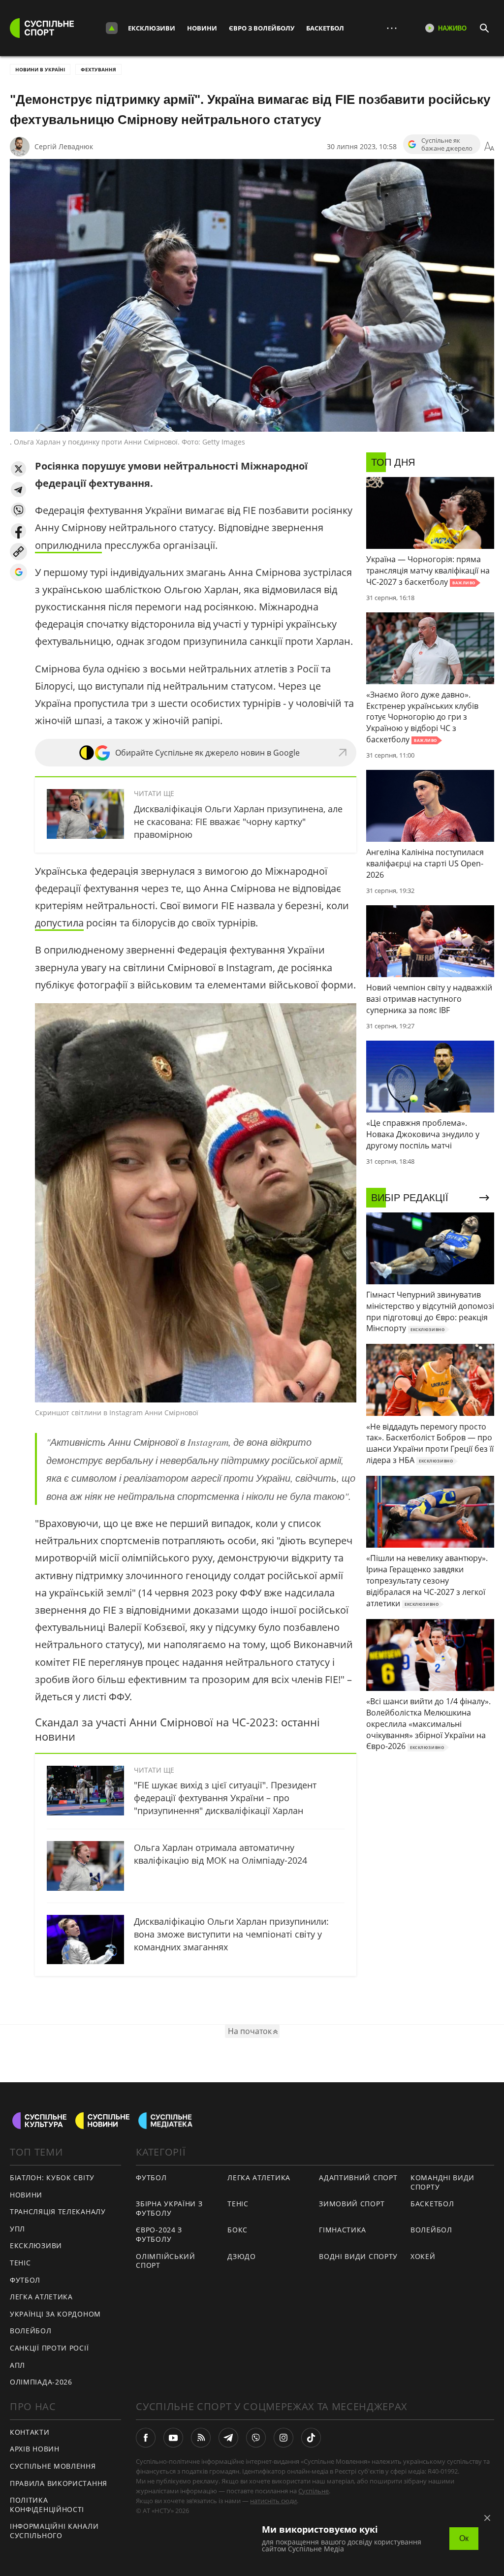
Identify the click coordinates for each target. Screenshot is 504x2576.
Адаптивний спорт (358, 2178)
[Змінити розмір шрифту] (489, 147)
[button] (18, 469)
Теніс (20, 2263)
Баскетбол (325, 28)
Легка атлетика (41, 2297)
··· (392, 28)
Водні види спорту (358, 2256)
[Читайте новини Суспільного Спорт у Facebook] (146, 2438)
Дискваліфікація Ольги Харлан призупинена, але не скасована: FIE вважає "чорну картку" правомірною (238, 822)
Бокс (237, 2230)
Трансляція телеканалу (58, 2211)
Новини (202, 28)
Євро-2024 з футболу (159, 2234)
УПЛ (17, 2229)
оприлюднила (68, 545)
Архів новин (35, 2449)
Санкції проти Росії (49, 2348)
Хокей (423, 2256)
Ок (464, 2538)
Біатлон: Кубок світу (52, 2178)
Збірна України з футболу (169, 2208)
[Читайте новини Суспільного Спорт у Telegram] (228, 2438)
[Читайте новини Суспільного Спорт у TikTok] (311, 2438)
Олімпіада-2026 (41, 2382)
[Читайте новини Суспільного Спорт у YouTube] (173, 2438)
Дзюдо (242, 2256)
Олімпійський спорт (165, 2261)
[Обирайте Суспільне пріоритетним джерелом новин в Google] (18, 572)
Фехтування (98, 69)
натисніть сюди (273, 2501)
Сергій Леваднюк (64, 146)
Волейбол (31, 2331)
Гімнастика (343, 2230)
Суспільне (314, 2491)
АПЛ (17, 2365)
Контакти (30, 2432)
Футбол (25, 2280)
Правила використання (59, 2483)
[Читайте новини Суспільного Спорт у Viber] (256, 2438)
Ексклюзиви (152, 28)
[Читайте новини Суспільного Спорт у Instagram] (283, 2438)
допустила (59, 923)
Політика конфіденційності (47, 2505)
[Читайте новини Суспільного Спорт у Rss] (201, 2438)
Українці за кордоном (55, 2314)
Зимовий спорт (352, 2204)
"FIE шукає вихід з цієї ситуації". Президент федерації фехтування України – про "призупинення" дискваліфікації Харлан (225, 1798)
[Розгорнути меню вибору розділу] (112, 28)
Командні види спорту (442, 2182)
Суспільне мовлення (53, 2466)
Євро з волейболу (262, 28)
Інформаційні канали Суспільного (54, 2531)
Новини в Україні (40, 69)
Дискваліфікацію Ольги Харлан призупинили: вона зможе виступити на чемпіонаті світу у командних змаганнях (231, 1934)
